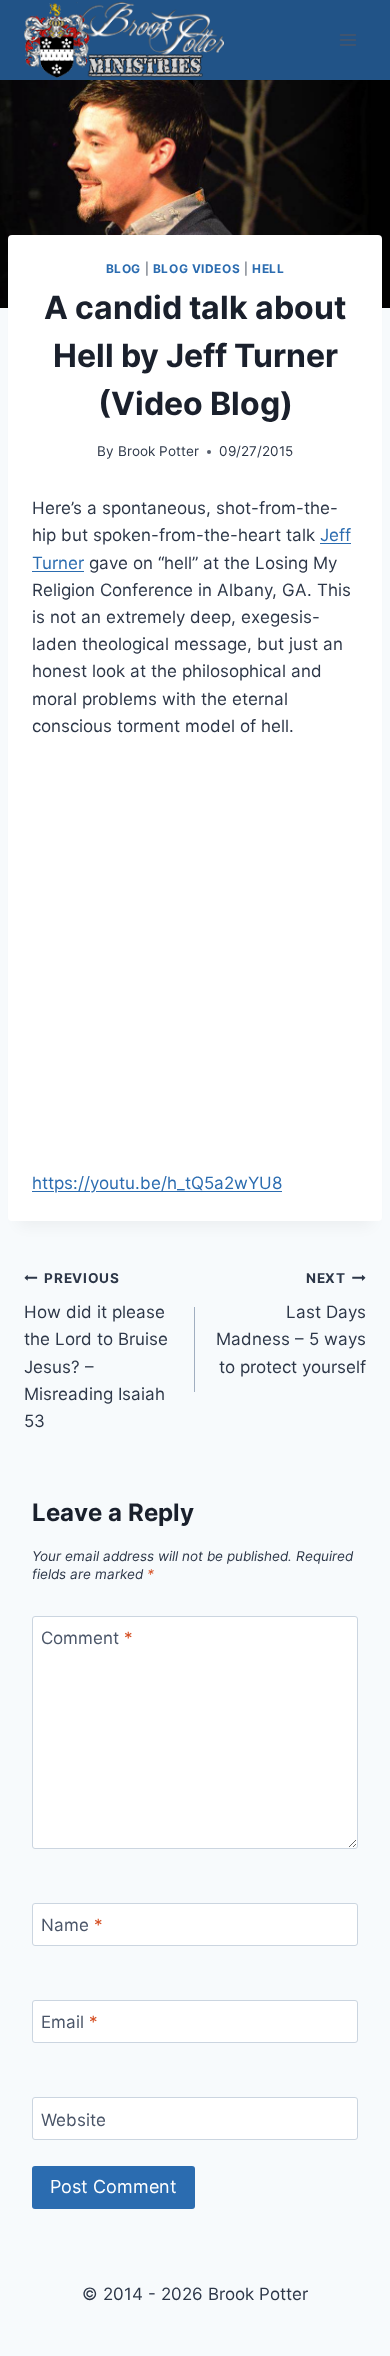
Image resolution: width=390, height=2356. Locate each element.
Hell (268, 268)
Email (69, 2022)
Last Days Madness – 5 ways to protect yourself (291, 1323)
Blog (123, 268)
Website (73, 2119)
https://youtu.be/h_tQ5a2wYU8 (157, 1183)
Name (72, 1925)
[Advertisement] (195, 967)
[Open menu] (347, 39)
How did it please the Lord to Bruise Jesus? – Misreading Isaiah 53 (96, 1350)
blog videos (197, 268)
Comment (87, 1638)
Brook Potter (158, 451)
